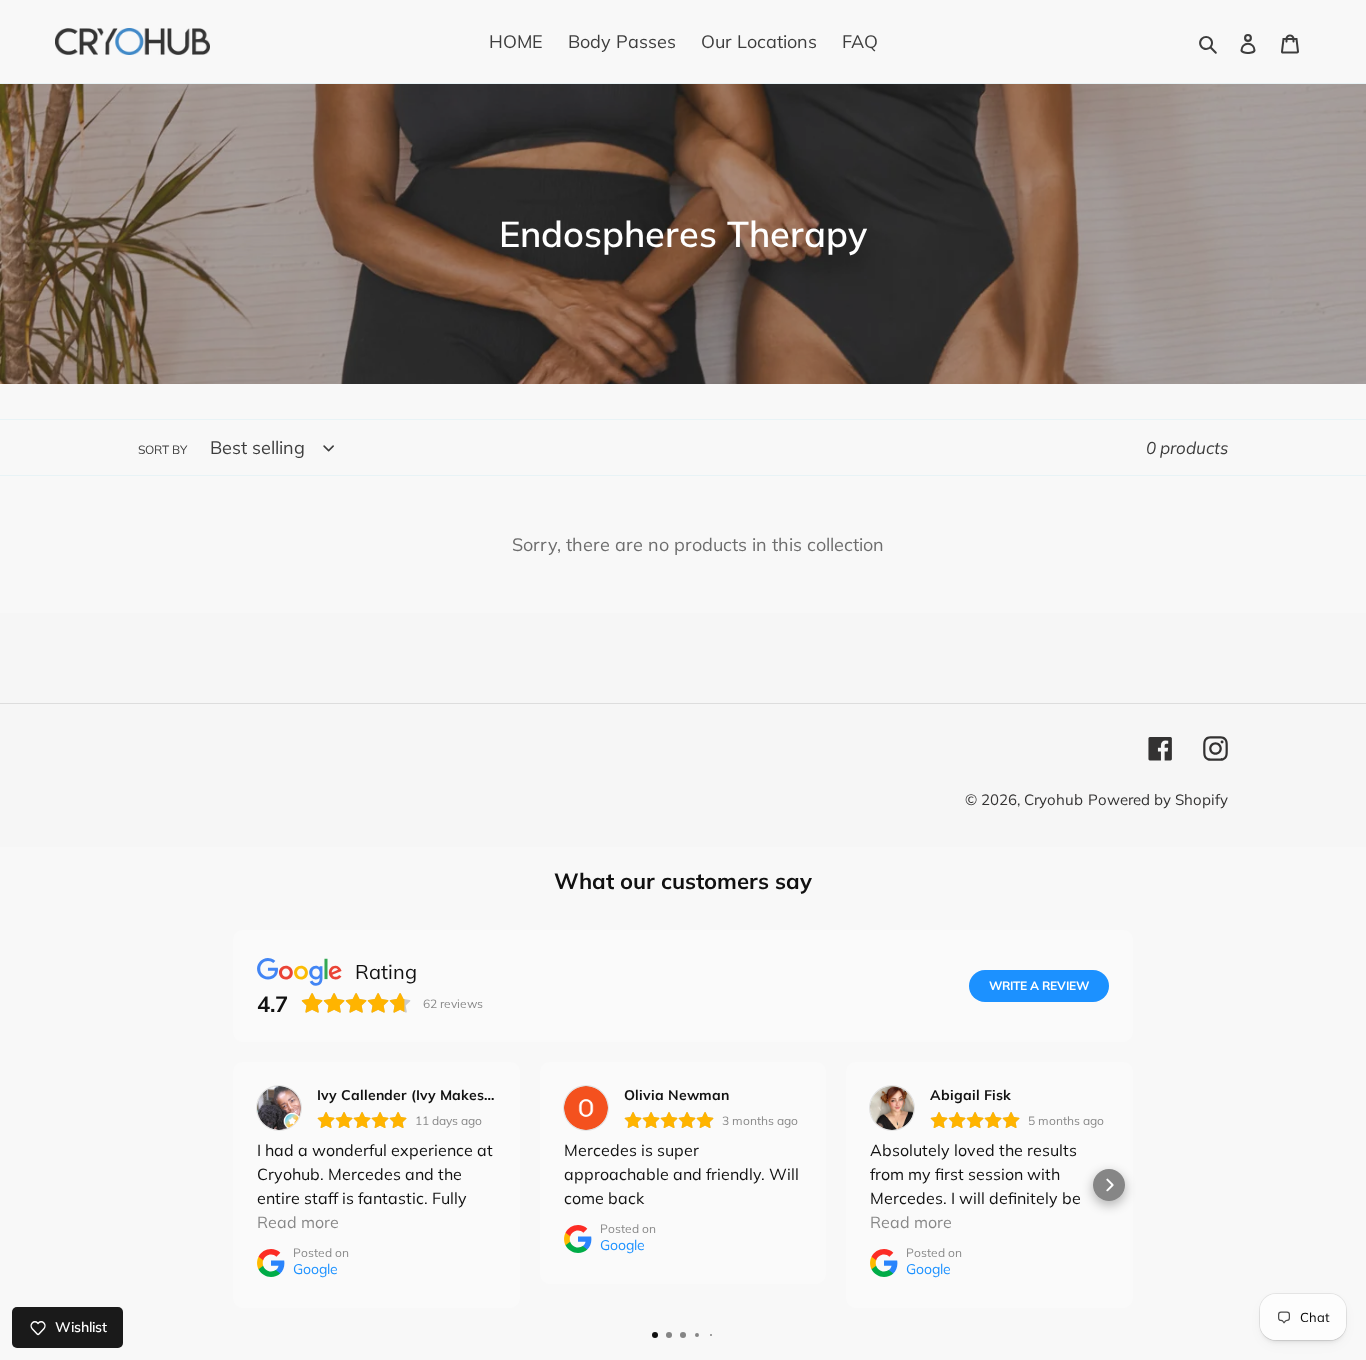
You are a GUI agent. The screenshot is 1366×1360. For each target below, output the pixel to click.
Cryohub (1053, 799)
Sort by (162, 449)
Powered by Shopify (1158, 799)
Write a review (1039, 985)
